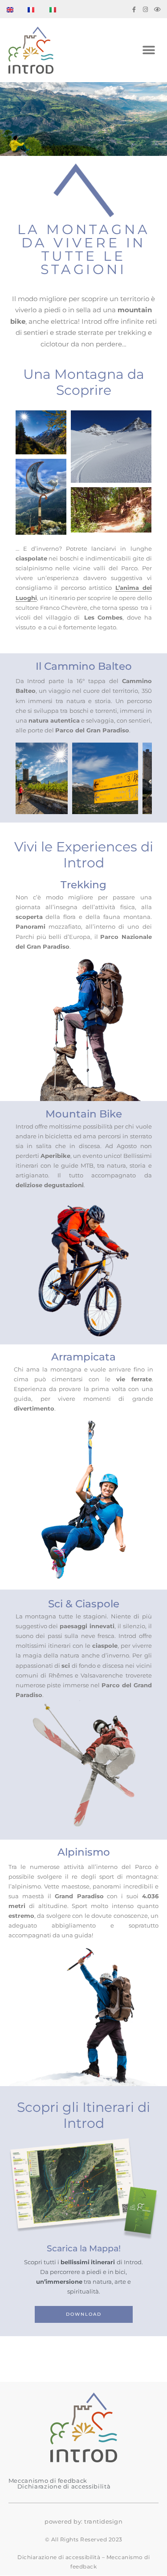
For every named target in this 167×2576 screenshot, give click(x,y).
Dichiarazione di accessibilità (64, 2486)
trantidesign (103, 2521)
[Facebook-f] (134, 10)
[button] (149, 50)
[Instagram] (145, 10)
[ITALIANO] (58, 10)
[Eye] (157, 10)
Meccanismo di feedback (48, 2481)
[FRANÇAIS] (37, 10)
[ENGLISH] (15, 10)
